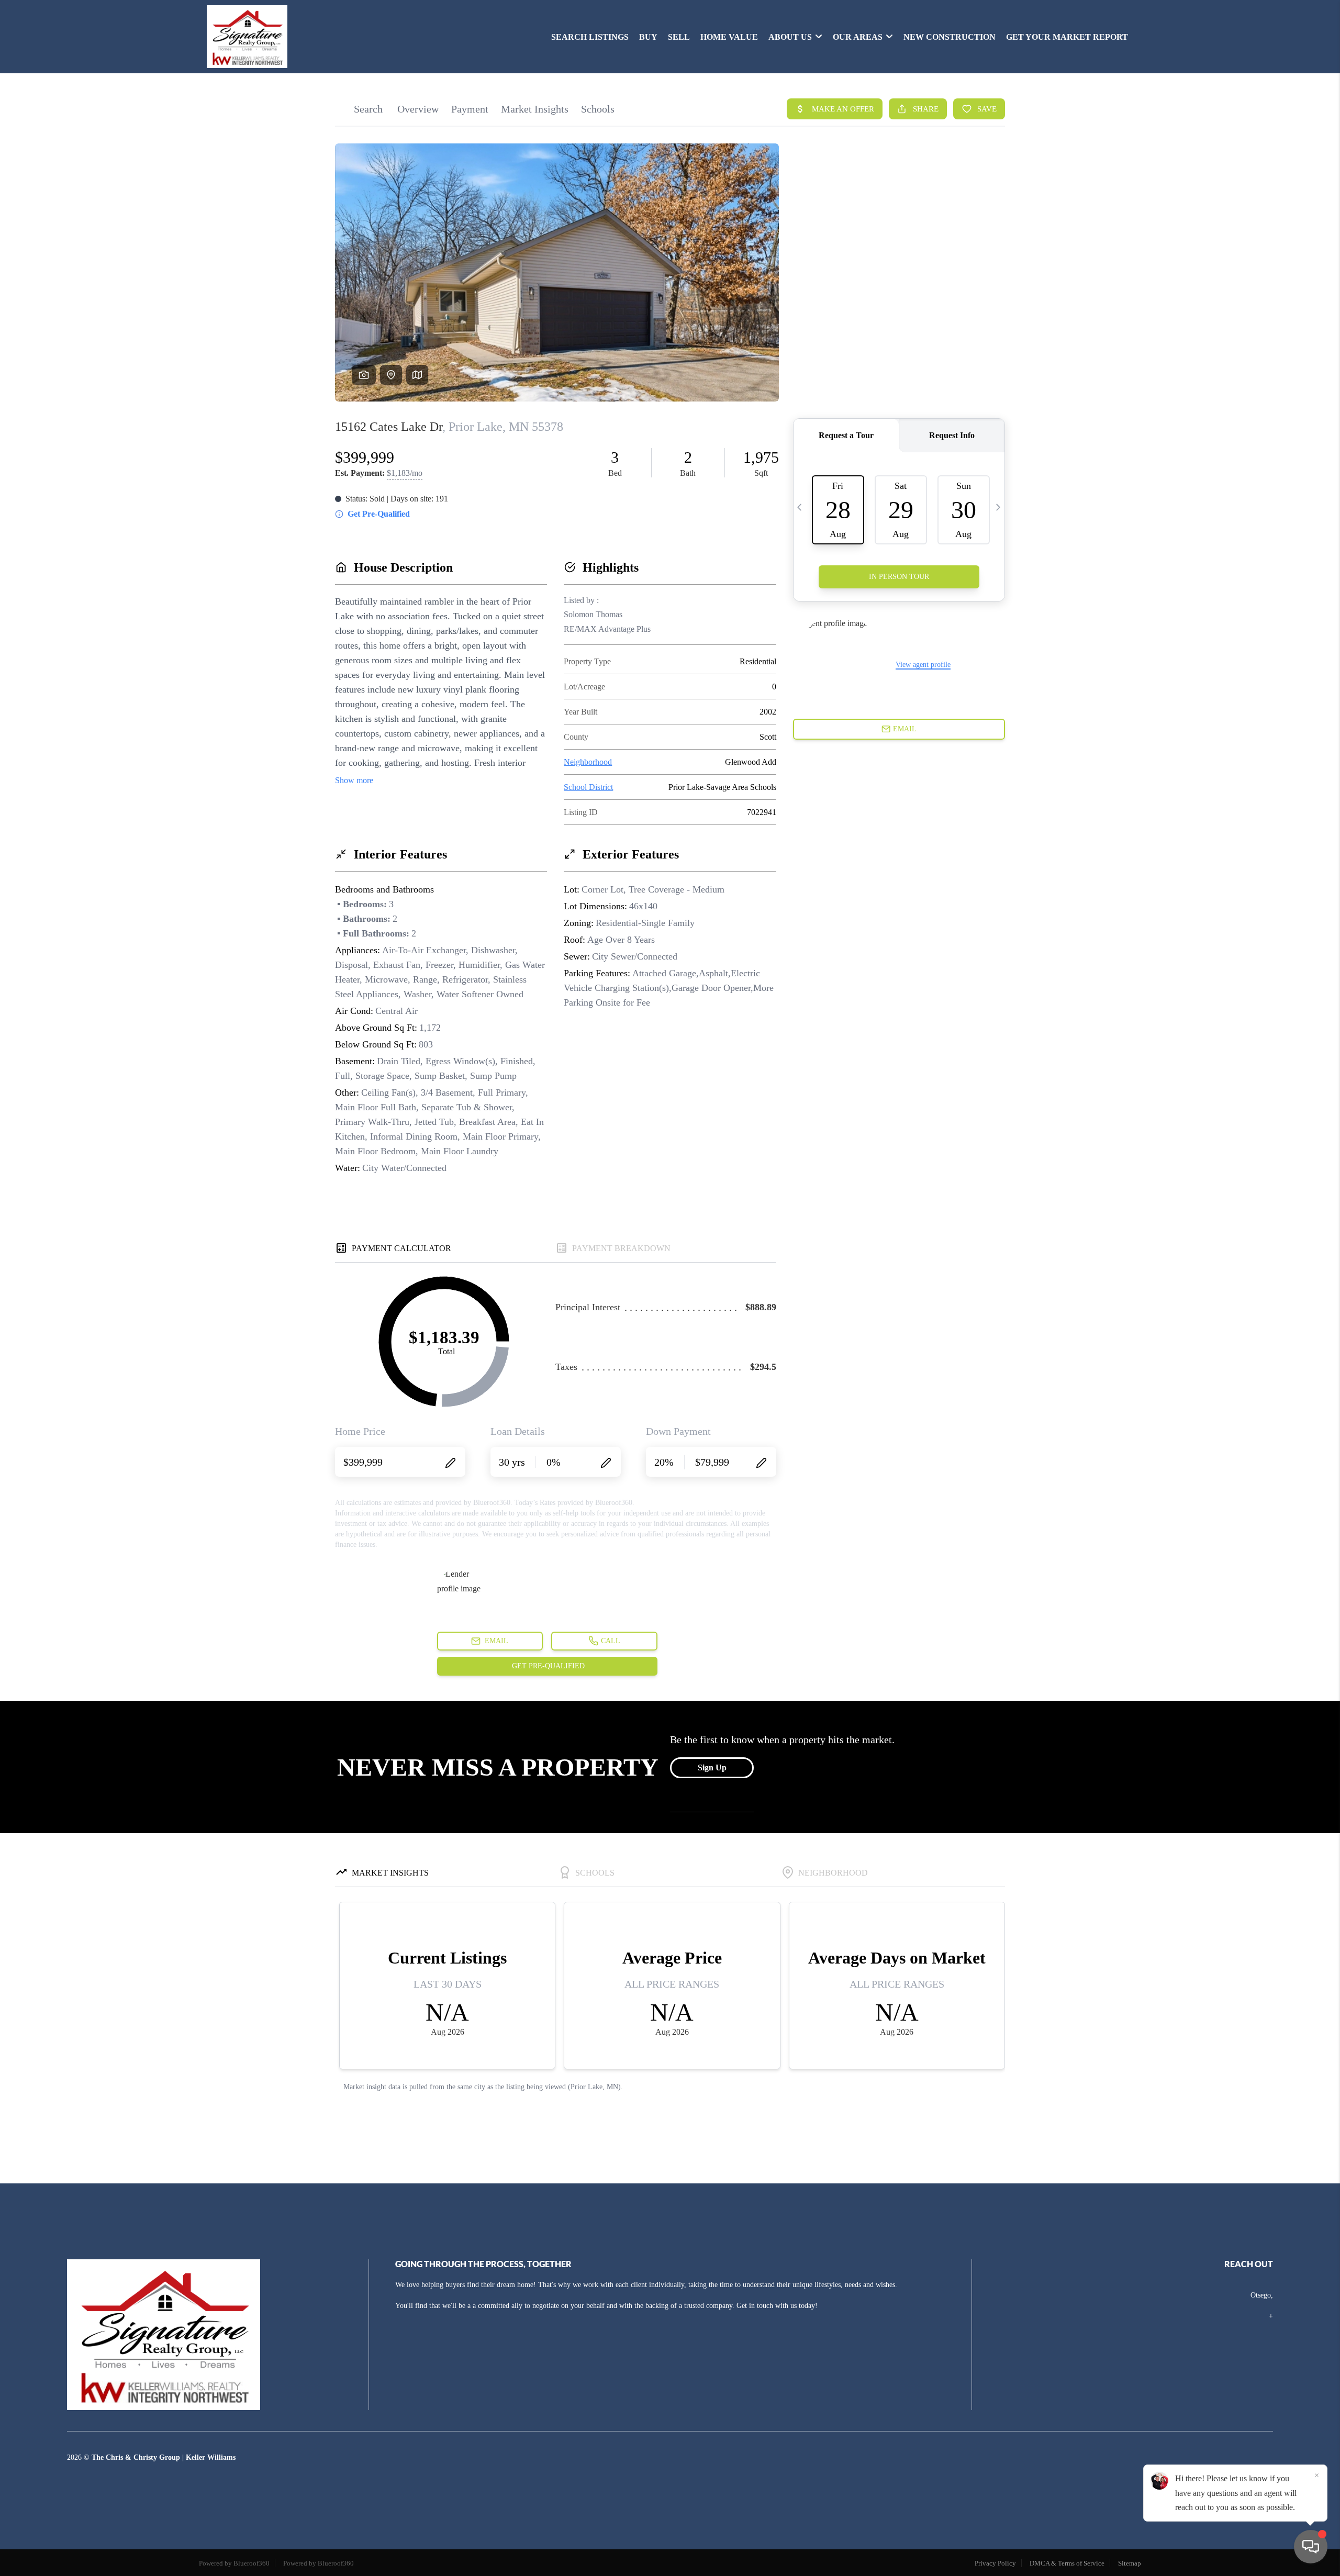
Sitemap (1130, 2563)
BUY (648, 37)
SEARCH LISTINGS (590, 37)
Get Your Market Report (1067, 37)
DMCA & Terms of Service (1067, 2563)
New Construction (950, 37)
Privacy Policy (995, 2563)
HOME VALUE (729, 37)
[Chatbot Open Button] (1311, 2547)
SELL (679, 37)
